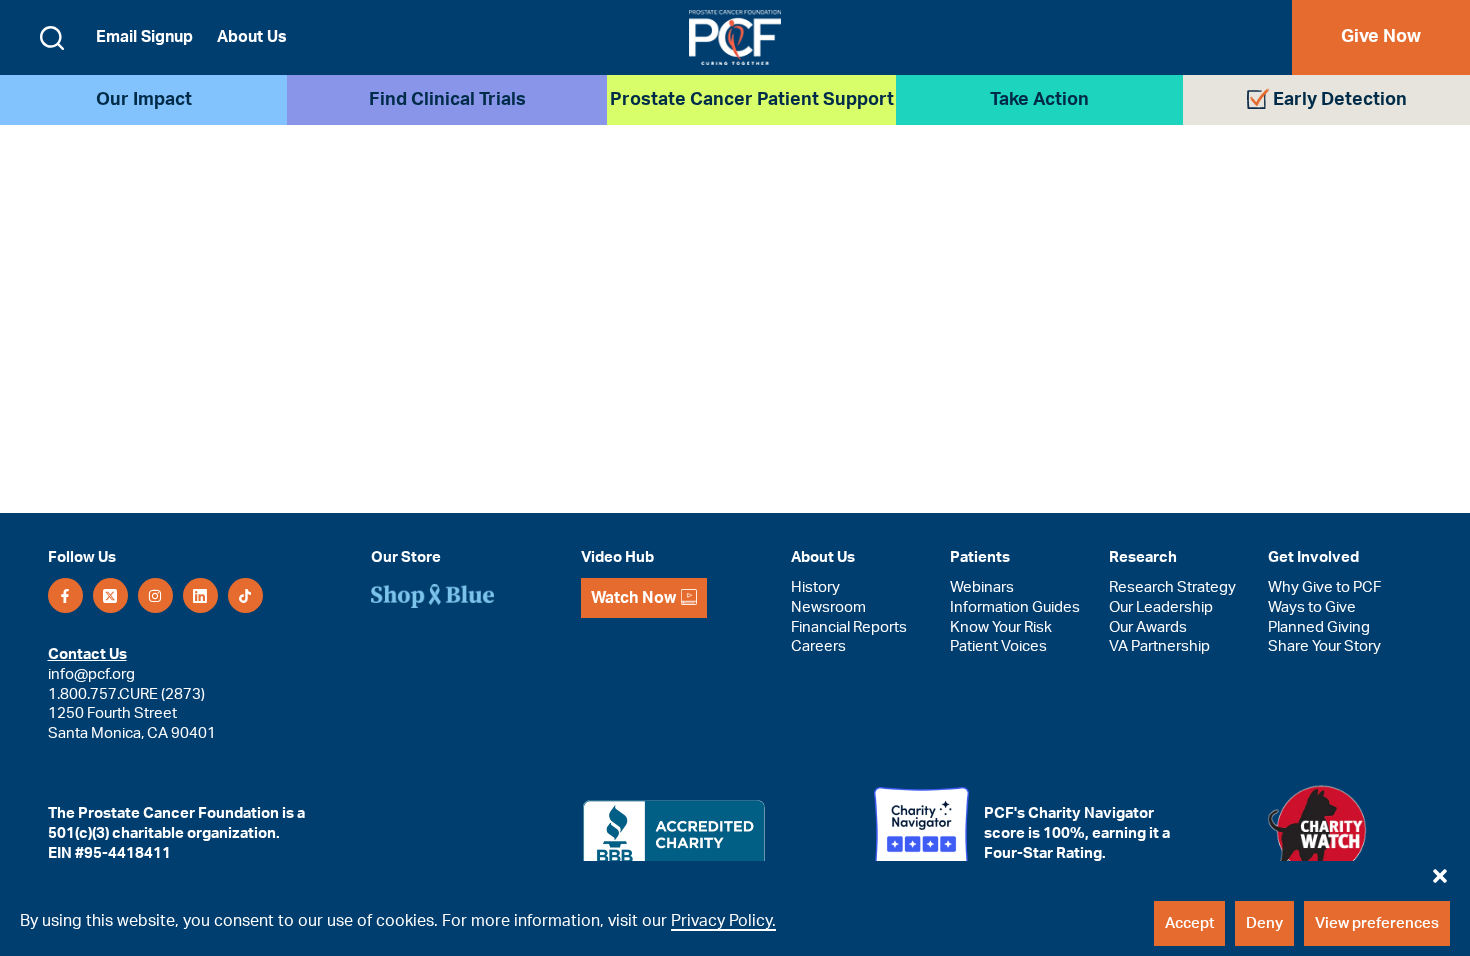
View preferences (1377, 923)
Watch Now (633, 598)
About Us (252, 37)
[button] (1440, 871)
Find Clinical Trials (447, 100)
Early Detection (1340, 100)
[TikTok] (245, 595)
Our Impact (144, 100)
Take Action (1039, 100)
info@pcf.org (91, 674)
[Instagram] (155, 595)
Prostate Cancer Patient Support (752, 100)
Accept (1189, 923)
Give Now (1381, 37)
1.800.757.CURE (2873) (126, 694)
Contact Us (87, 654)
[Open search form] (52, 38)
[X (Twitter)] (110, 595)
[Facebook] (65, 595)
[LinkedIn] (200, 595)
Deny (1264, 923)
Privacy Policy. (723, 921)
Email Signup (144, 37)
